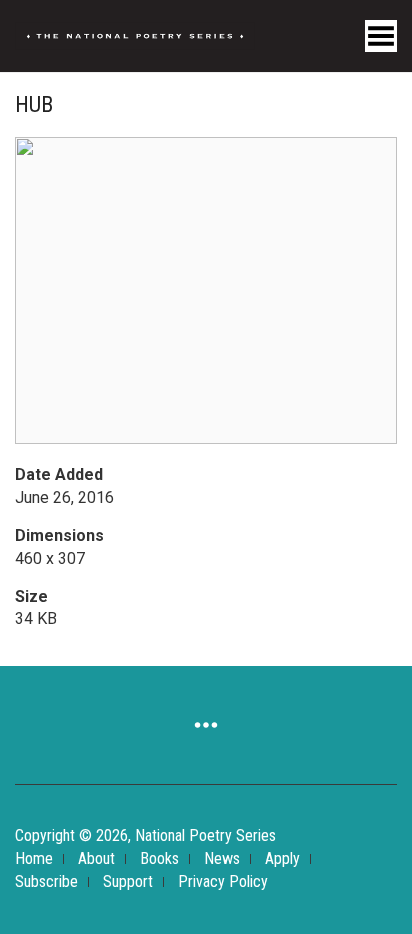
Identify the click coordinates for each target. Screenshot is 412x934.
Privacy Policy (223, 881)
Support (128, 881)
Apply (282, 858)
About (96, 858)
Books (159, 858)
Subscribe (46, 881)
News (222, 858)
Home (34, 858)
